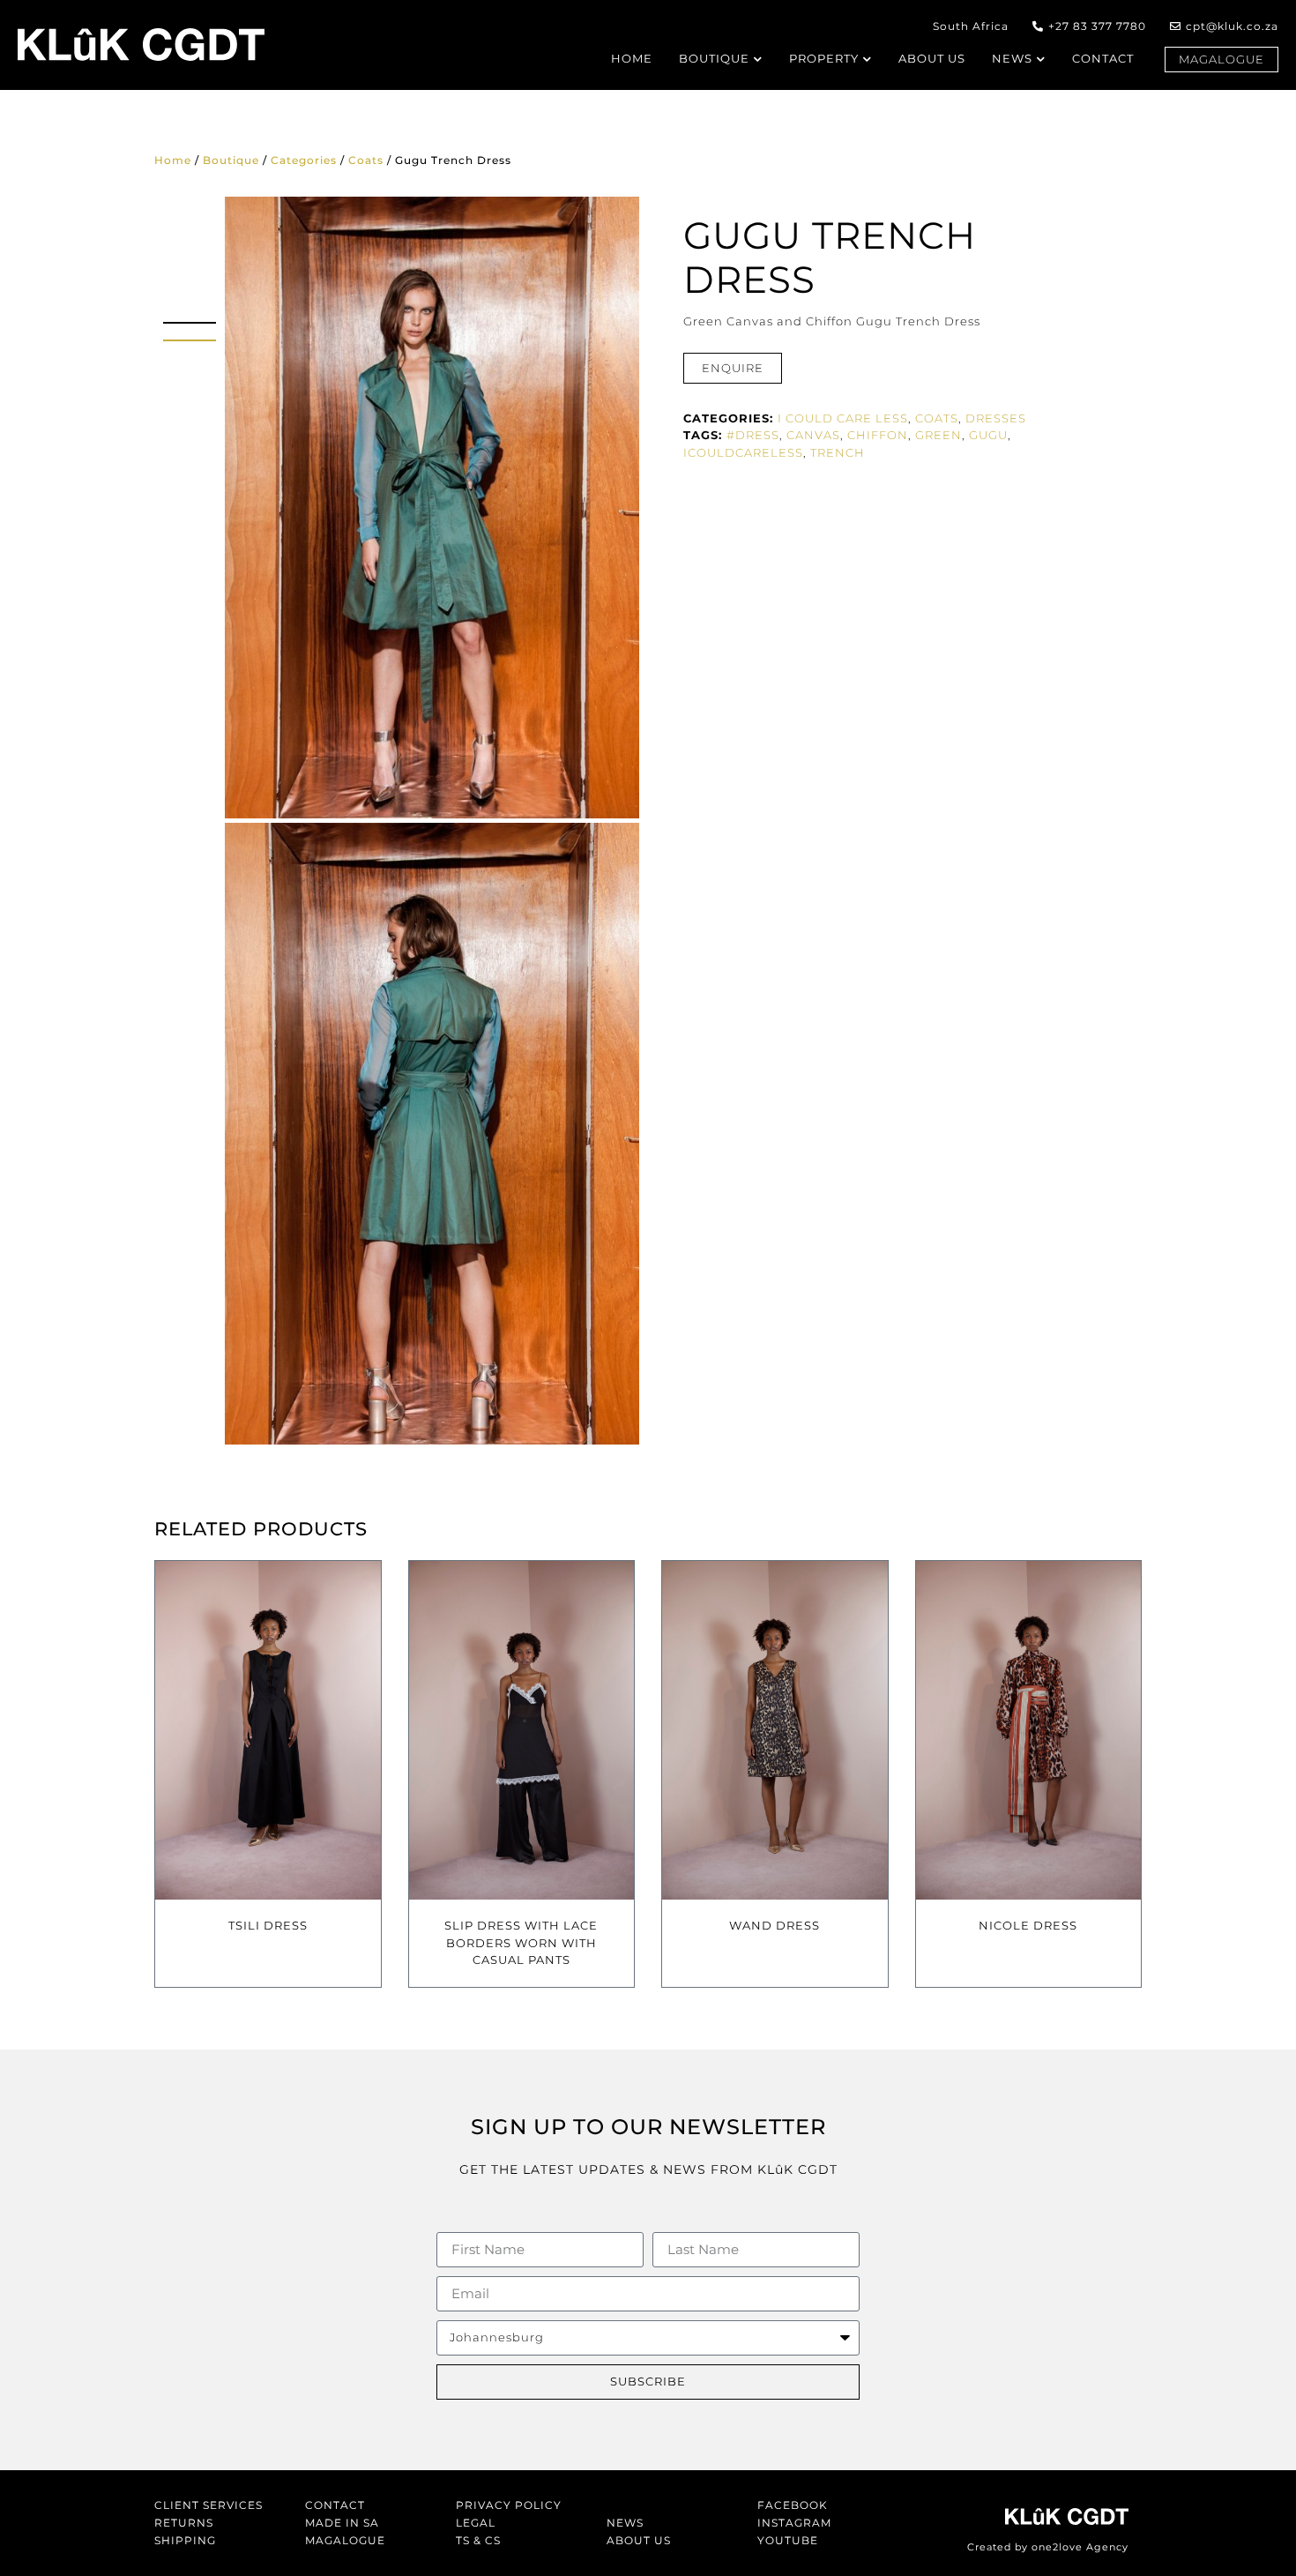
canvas (813, 435)
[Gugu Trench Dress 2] (432, 1134)
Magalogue (345, 2540)
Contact (335, 2505)
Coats (366, 160)
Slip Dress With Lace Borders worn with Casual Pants (521, 1942)
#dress (753, 435)
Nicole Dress (1028, 1925)
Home (173, 160)
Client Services (209, 2505)
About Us (639, 2540)
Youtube (788, 2540)
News (625, 2523)
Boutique (231, 160)
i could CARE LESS (843, 418)
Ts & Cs (478, 2540)
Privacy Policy (509, 2505)
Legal (476, 2523)
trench (838, 452)
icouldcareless (743, 452)
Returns (184, 2523)
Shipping (185, 2540)
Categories (304, 160)
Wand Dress (775, 1925)
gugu (988, 435)
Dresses (996, 418)
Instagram (794, 2523)
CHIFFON (878, 435)
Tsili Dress (268, 1925)
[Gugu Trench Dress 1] (432, 508)
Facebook (793, 2505)
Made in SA (342, 2523)
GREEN (938, 435)
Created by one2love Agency (1048, 2547)
